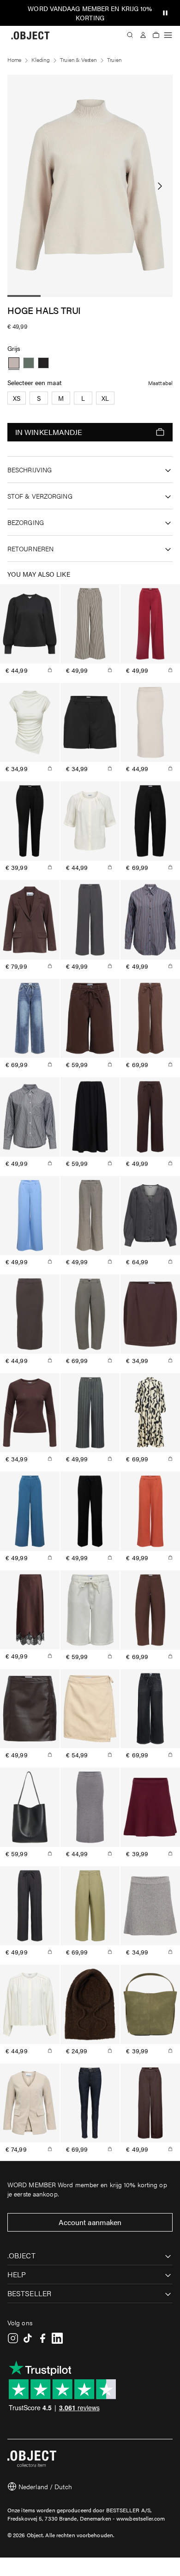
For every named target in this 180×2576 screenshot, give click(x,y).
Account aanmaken (90, 2222)
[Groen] (29, 363)
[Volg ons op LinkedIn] (57, 2338)
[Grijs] (14, 363)
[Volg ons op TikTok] (28, 2338)
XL (105, 398)
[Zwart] (43, 363)
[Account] (143, 35)
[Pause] (165, 13)
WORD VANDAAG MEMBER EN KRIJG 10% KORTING (90, 13)
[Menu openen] (168, 35)
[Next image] (160, 186)
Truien (114, 60)
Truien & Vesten (78, 60)
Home (14, 60)
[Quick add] (50, 670)
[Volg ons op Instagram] (13, 2338)
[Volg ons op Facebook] (42, 2338)
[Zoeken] (130, 35)
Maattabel (160, 383)
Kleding (41, 60)
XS (17, 398)
